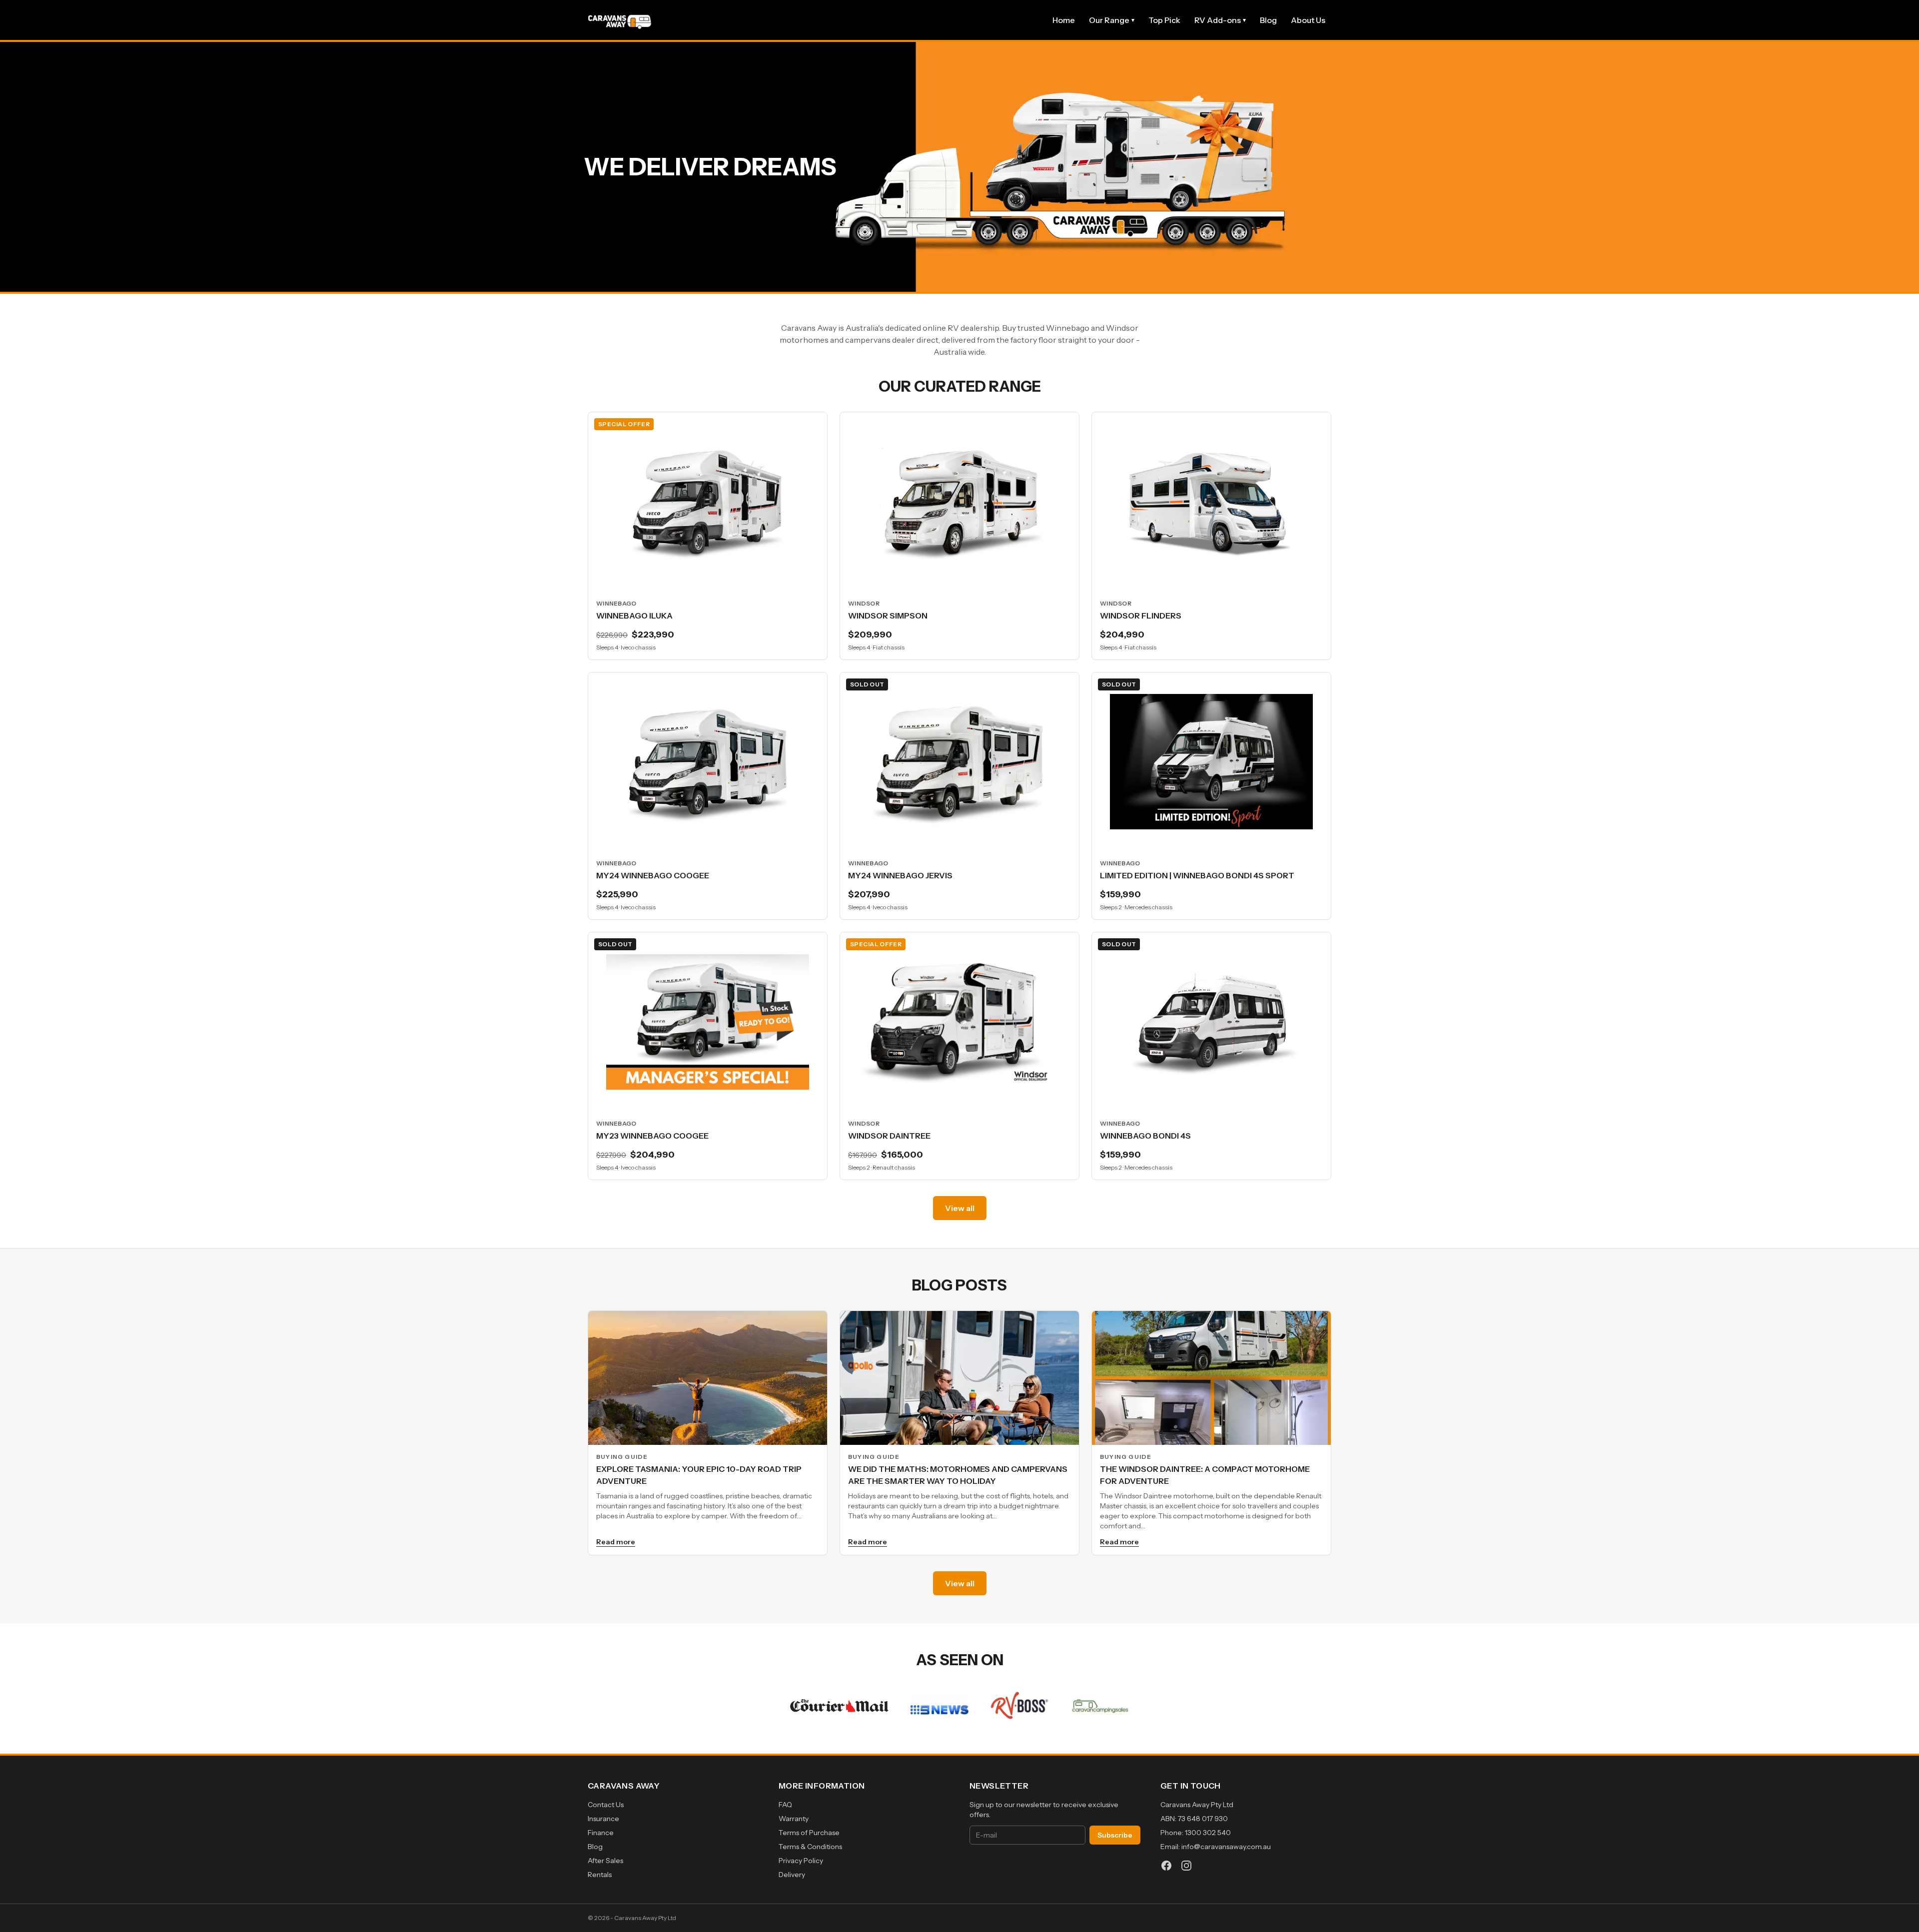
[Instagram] (1186, 1866)
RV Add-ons (1220, 20)
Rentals (600, 1875)
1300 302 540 (1208, 1833)
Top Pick (1164, 20)
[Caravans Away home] (620, 20)
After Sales (605, 1861)
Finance (601, 1833)
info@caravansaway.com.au (1226, 1847)
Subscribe (1115, 1835)
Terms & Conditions (810, 1847)
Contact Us (606, 1805)
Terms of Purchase (809, 1833)
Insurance (603, 1819)
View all (960, 1208)
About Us (1308, 20)
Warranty (794, 1819)
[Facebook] (1166, 1866)
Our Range (1112, 20)
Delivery (792, 1875)
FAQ (785, 1805)
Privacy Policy (801, 1861)
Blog (1268, 20)
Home (1064, 20)
